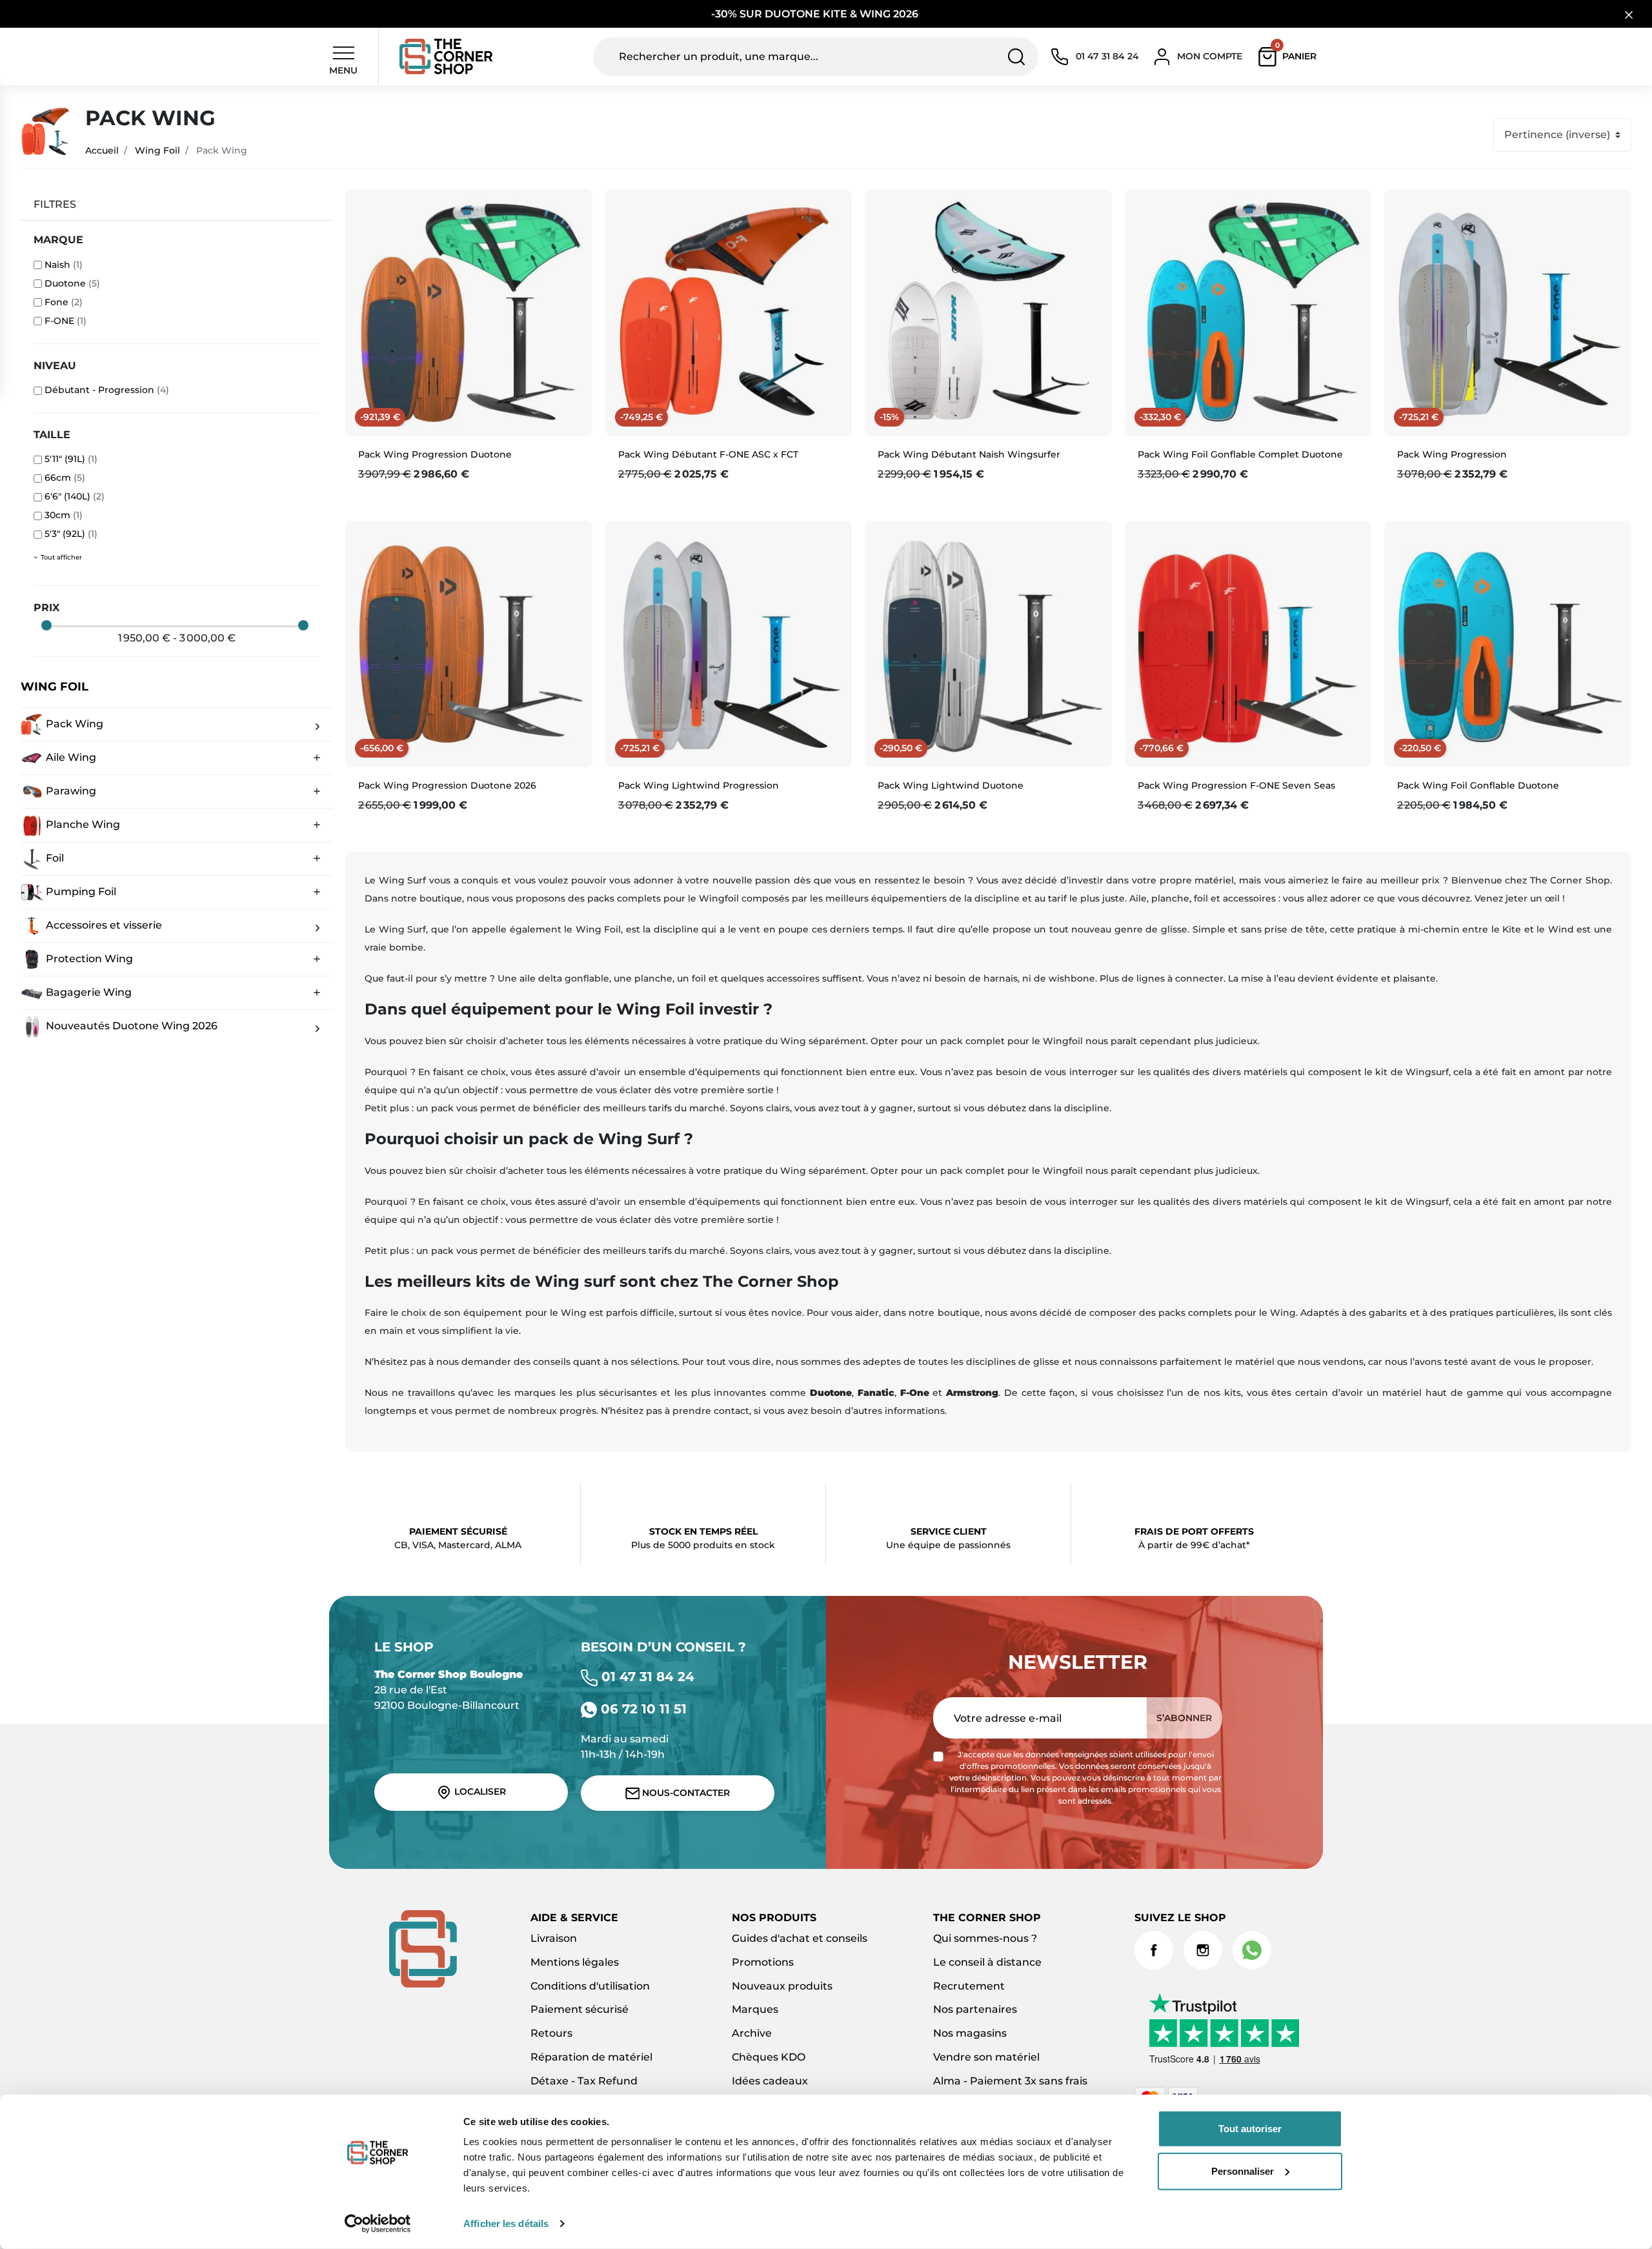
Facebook (1154, 1950)
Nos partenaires (975, 2009)
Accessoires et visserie (103, 924)
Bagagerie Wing (87, 992)
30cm (64, 515)
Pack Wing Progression (1452, 454)
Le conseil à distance (987, 1962)
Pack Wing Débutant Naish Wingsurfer (969, 454)
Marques (755, 2009)
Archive (752, 2033)
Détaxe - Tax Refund (584, 2081)
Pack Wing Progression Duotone (435, 454)
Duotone (72, 283)
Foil (54, 857)
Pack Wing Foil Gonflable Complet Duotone (1240, 454)
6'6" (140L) (75, 496)
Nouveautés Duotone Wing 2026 (130, 1025)
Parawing (70, 790)
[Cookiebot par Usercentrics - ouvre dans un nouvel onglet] (378, 2224)
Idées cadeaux (770, 2081)
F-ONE (65, 321)
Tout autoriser (1250, 2129)
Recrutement (969, 1986)
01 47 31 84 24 (646, 1677)
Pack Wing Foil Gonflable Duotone (1478, 785)
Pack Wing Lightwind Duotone (951, 785)
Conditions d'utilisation (590, 1986)
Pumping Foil (80, 891)
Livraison (554, 1938)
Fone (64, 302)
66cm (65, 478)
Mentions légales (575, 1962)
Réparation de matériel (591, 2057)
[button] (1290, 57)
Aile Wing (70, 757)
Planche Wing (82, 824)
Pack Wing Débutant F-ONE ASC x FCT (708, 454)
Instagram (1203, 1950)
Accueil (102, 150)
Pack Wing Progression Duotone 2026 (447, 785)
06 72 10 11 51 (642, 1709)
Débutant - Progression (107, 390)
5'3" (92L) (71, 534)
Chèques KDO (769, 2057)
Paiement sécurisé (579, 2009)
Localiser (479, 1791)
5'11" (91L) (71, 459)
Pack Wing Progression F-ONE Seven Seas (1236, 785)
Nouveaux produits (782, 1986)
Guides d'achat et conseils (800, 1938)
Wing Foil (157, 150)
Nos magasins (970, 2033)
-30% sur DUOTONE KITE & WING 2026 (816, 14)
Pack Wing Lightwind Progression (699, 785)
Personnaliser (1243, 2171)
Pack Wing (73, 723)
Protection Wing (88, 958)
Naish (64, 265)
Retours (551, 2033)
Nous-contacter (685, 1793)
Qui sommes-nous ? (985, 1938)
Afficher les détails (506, 2224)
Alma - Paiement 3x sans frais (1010, 2081)
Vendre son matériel (986, 2057)
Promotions (763, 1962)
